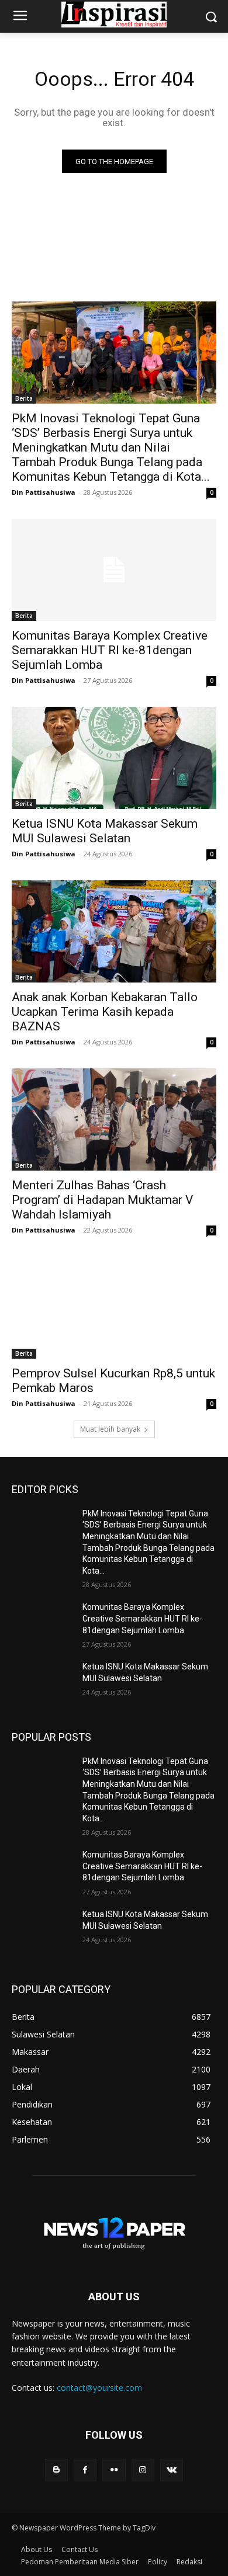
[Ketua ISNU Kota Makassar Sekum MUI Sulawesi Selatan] (114, 758)
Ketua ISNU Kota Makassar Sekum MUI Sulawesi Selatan (105, 831)
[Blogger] (56, 2470)
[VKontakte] (172, 2470)
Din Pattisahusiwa (44, 492)
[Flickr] (114, 2470)
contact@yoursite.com (99, 2388)
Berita (24, 398)
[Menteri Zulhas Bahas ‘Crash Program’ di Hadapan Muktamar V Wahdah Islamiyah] (114, 1119)
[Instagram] (143, 2470)
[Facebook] (85, 2470)
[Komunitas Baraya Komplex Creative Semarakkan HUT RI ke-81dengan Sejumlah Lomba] (114, 570)
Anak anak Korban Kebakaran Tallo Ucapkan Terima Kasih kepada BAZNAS (105, 1012)
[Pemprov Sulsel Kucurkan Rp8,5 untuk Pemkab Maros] (114, 1308)
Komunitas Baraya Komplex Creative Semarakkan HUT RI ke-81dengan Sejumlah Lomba (110, 650)
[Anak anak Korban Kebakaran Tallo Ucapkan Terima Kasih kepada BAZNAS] (114, 931)
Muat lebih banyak (110, 1429)
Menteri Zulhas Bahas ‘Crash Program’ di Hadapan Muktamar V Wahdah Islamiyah (102, 1200)
